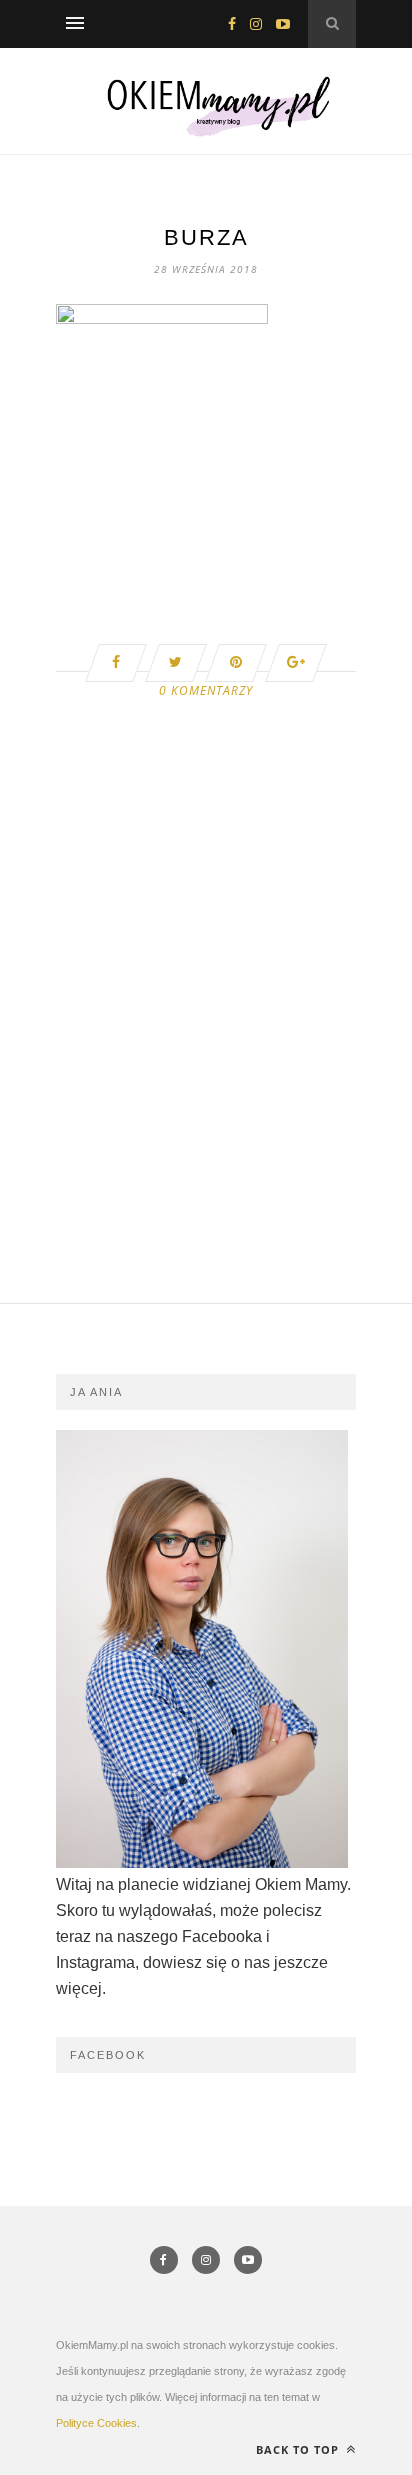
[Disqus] (206, 1049)
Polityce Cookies (96, 2423)
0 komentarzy (206, 690)
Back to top (299, 2449)
